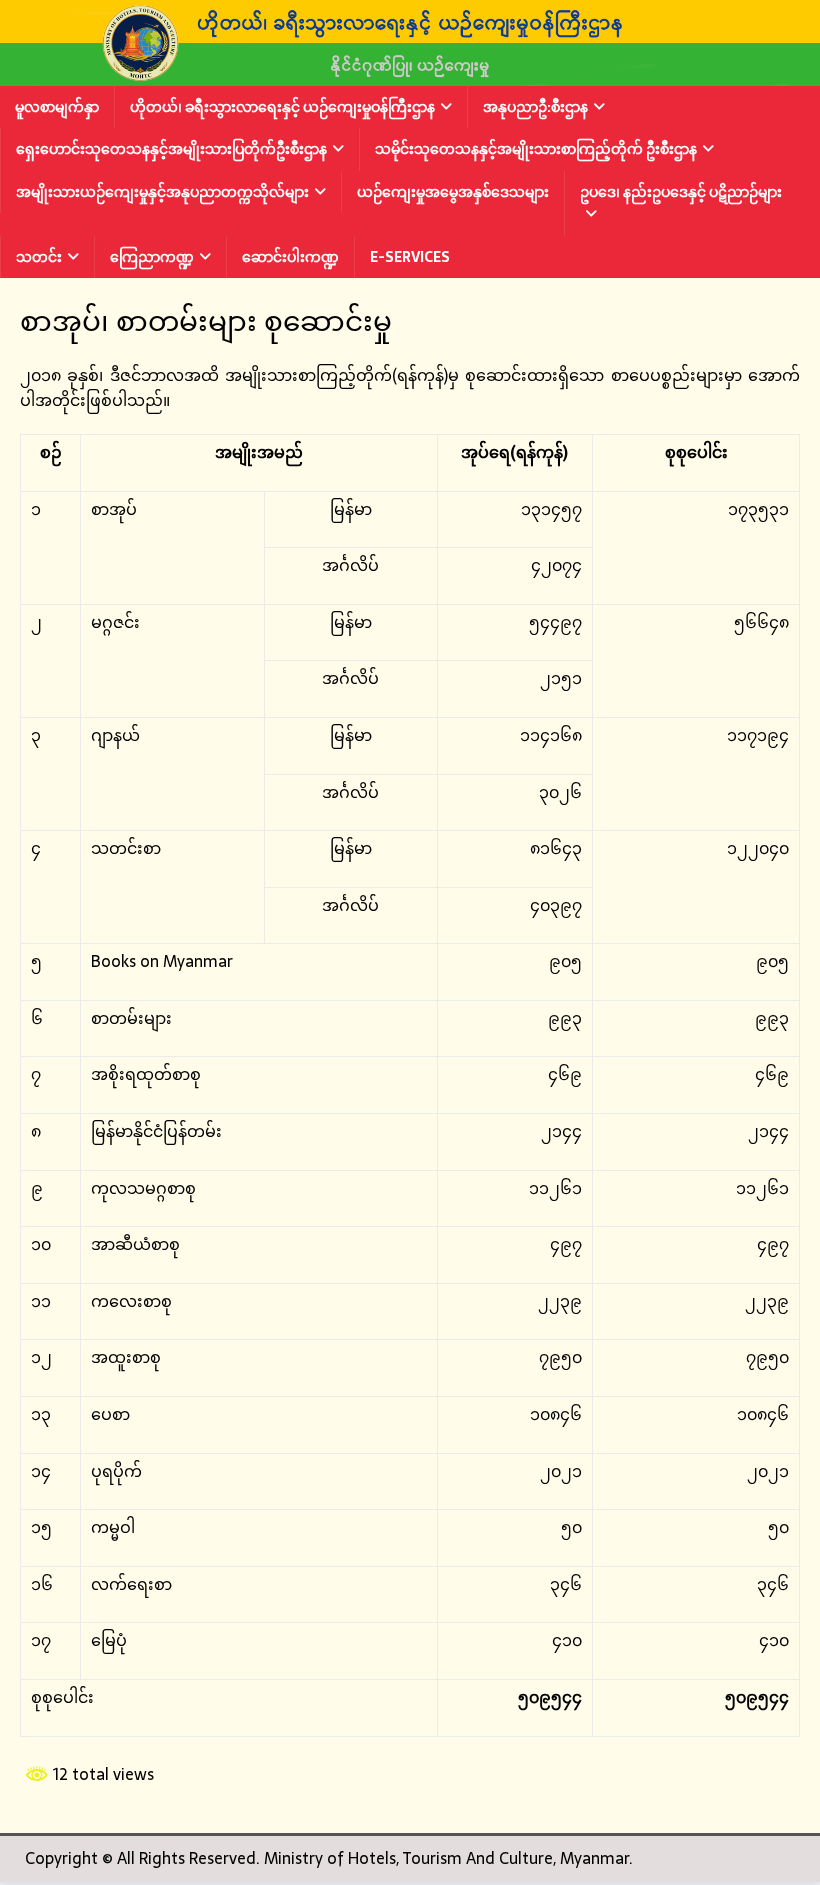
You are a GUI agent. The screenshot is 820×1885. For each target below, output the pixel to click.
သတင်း (39, 257)
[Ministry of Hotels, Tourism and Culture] (410, 72)
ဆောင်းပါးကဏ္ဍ (290, 257)
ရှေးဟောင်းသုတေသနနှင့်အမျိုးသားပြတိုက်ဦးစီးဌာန (171, 149)
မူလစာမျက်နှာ (57, 107)
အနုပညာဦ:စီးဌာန (535, 107)
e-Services (410, 257)
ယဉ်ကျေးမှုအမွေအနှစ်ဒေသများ (453, 192)
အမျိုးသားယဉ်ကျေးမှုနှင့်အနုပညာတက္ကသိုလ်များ (162, 192)
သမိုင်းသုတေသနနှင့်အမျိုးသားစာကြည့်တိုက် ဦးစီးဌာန (536, 149)
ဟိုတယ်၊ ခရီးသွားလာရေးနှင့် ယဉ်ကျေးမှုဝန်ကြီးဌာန (282, 107)
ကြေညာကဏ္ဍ (152, 257)
